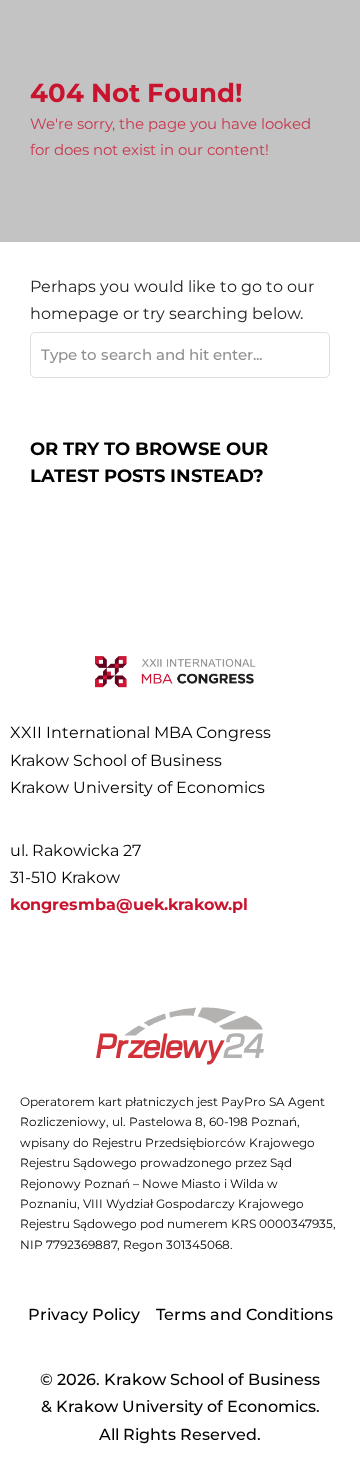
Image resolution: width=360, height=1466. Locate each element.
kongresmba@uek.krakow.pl (129, 904)
